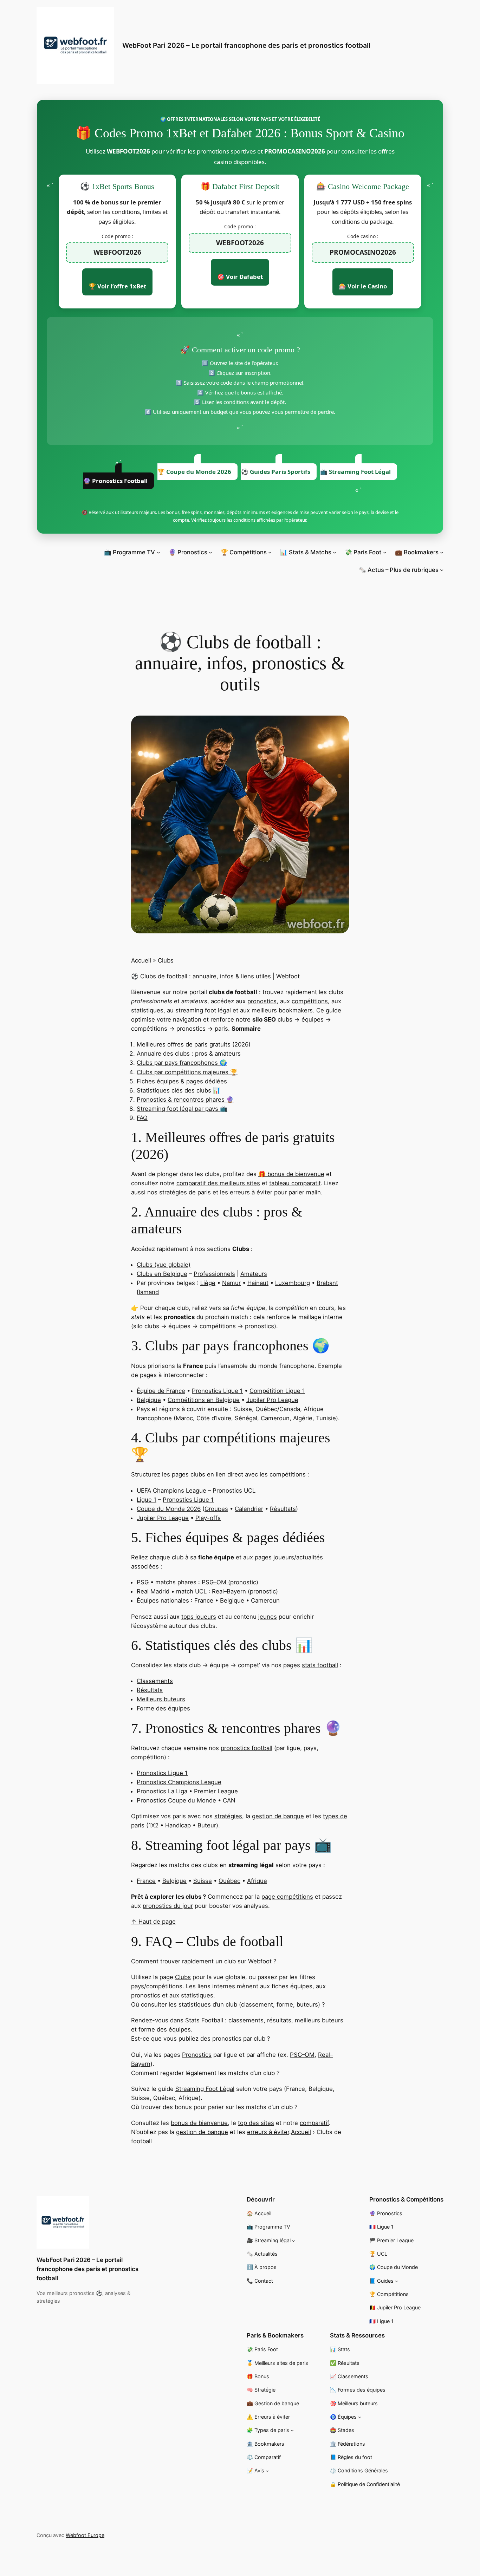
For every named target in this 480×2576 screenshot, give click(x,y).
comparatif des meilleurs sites (218, 1183)
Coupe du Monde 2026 (169, 1509)
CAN (229, 1800)
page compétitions (287, 1897)
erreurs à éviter (251, 1192)
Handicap (178, 1825)
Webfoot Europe (85, 2535)
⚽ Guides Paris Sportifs (276, 472)
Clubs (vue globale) (164, 1265)
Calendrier (249, 1509)
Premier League (216, 1791)
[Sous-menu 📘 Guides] (397, 2281)
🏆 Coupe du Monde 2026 (194, 472)
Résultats (283, 1509)
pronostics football (247, 1748)
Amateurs (254, 1274)
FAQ (142, 1118)
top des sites (256, 2123)
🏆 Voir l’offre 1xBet (117, 286)
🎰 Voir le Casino (363, 286)
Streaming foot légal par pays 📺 (182, 1109)
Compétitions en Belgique (204, 1400)
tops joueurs (199, 1617)
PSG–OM (302, 2055)
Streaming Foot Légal (205, 2089)
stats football (320, 1665)
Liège (208, 1283)
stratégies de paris (185, 1192)
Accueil (141, 960)
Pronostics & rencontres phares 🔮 (185, 1100)
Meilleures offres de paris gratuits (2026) (194, 1044)
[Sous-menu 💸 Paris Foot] (385, 552)
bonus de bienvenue (199, 2123)
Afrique (257, 1881)
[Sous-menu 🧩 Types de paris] (292, 2430)
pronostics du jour (168, 1906)
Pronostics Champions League (179, 1782)
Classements (155, 1681)
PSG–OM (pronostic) (230, 1582)
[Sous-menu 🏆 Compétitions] (270, 552)
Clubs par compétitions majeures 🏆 (187, 1072)
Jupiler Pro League (272, 1400)
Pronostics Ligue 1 (217, 1391)
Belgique (149, 1400)
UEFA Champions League (171, 1491)
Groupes (216, 1509)
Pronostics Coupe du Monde (176, 1800)
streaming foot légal (203, 1010)
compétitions (310, 1001)
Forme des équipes (163, 1708)
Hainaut (258, 1283)
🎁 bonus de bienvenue (291, 1174)
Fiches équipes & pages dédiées (182, 1081)
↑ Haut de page (153, 1922)
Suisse (203, 1881)
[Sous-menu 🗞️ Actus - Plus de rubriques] (442, 570)
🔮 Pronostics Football (115, 481)
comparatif (314, 2123)
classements (246, 2020)
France (204, 1600)
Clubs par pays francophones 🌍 (182, 1063)
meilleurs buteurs (319, 2020)
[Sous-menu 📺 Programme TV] (158, 552)
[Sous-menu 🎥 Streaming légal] (294, 2240)
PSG (143, 1582)
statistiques (147, 1010)
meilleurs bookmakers (282, 1010)
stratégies (228, 1816)
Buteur (207, 1825)
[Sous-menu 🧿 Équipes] (360, 2417)
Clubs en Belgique (162, 1274)
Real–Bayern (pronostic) (245, 1591)
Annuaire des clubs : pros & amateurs (189, 1054)
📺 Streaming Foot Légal (355, 472)
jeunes (268, 1617)
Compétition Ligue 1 (277, 1391)
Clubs (183, 1977)
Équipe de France (161, 1391)
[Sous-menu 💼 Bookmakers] (442, 552)
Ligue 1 (147, 1500)
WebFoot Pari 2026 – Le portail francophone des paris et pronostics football (246, 45)
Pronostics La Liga (162, 1791)
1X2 (153, 1825)
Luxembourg (293, 1283)
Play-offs (208, 1518)
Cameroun (265, 1600)
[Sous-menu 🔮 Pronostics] (210, 552)
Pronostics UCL (234, 1491)
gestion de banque (278, 1816)
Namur (231, 1283)
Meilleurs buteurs (161, 1699)
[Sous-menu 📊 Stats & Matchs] (335, 552)
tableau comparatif (295, 1183)
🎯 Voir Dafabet (240, 277)
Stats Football (204, 2020)
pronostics (262, 1001)
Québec (229, 1881)
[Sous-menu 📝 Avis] (267, 2471)
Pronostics (197, 2055)
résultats (279, 2020)
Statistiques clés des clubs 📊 (179, 1090)
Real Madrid (153, 1591)
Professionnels (214, 1274)
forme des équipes (165, 2029)
